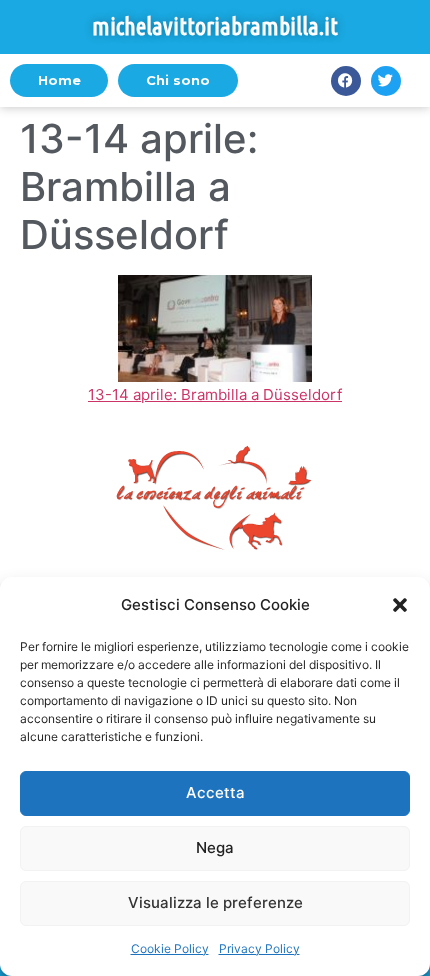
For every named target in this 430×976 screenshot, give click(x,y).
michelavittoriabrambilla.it (215, 26)
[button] (400, 605)
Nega (215, 847)
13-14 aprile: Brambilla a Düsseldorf (215, 394)
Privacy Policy (259, 948)
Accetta (215, 792)
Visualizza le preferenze (215, 902)
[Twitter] (386, 81)
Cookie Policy (170, 948)
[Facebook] (346, 81)
